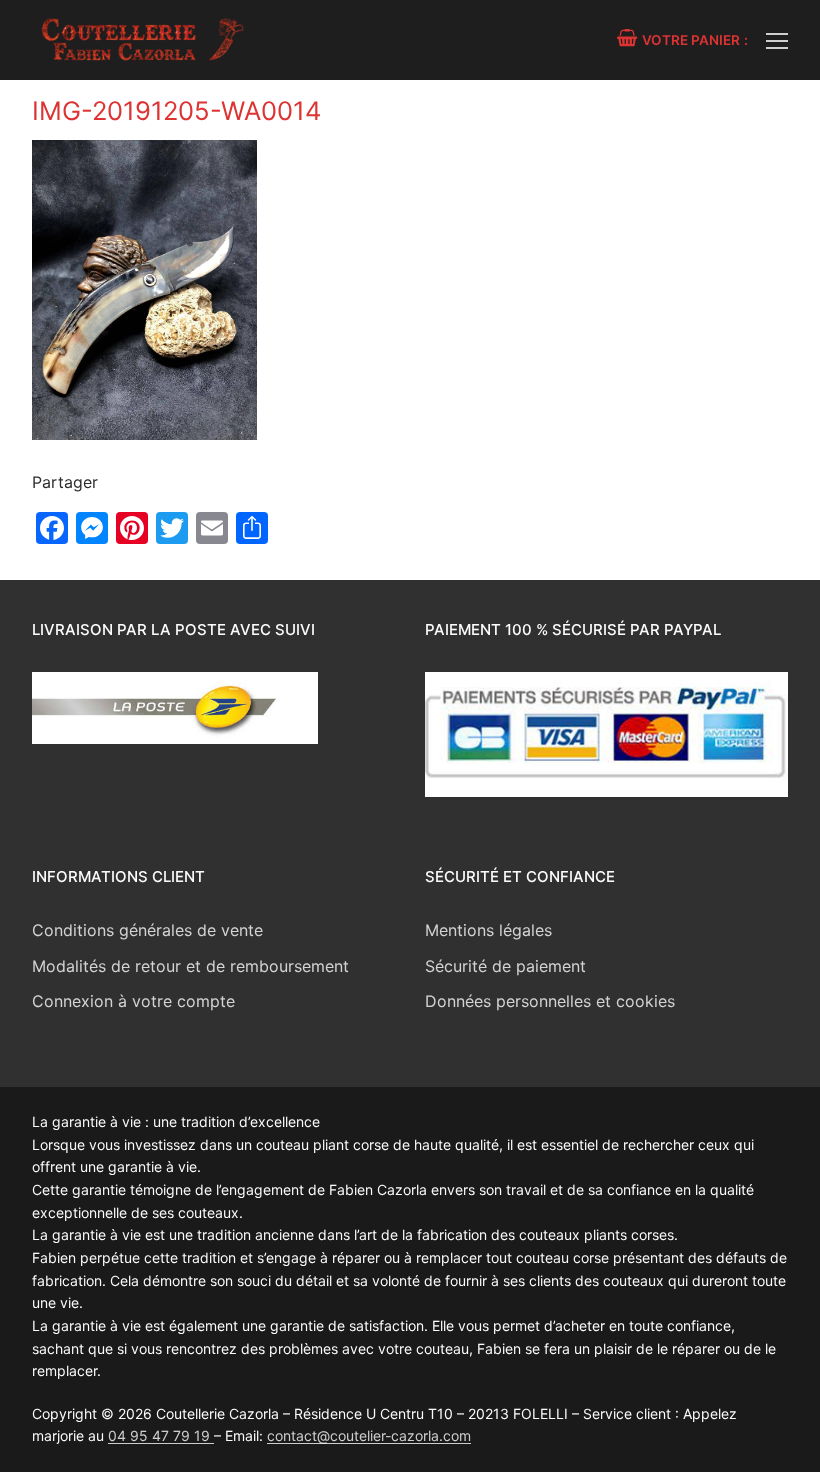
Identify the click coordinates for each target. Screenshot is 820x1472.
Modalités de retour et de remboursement (190, 966)
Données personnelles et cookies (550, 1001)
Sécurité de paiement (505, 966)
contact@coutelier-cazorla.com (369, 1435)
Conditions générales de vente (147, 930)
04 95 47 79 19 (161, 1435)
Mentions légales (488, 930)
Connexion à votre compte (133, 1001)
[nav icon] (777, 40)
